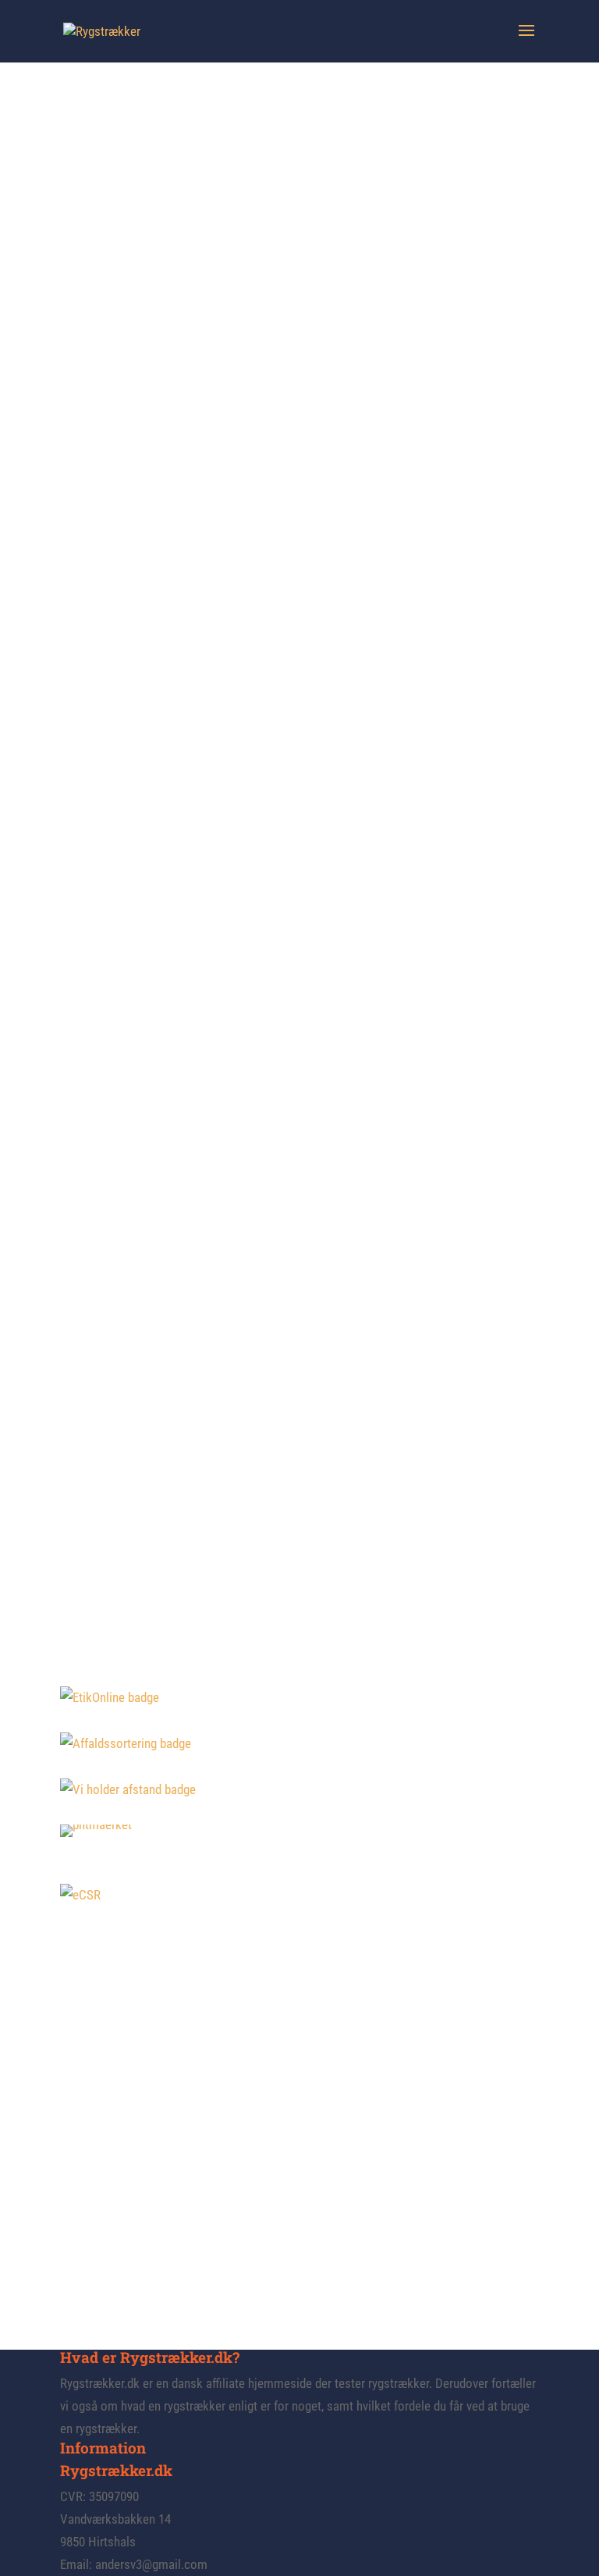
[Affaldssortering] (126, 1743)
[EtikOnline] (110, 1697)
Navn (73, 2149)
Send (92, 2268)
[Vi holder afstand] (128, 1789)
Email (76, 2185)
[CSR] (80, 1895)
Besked (79, 2237)
